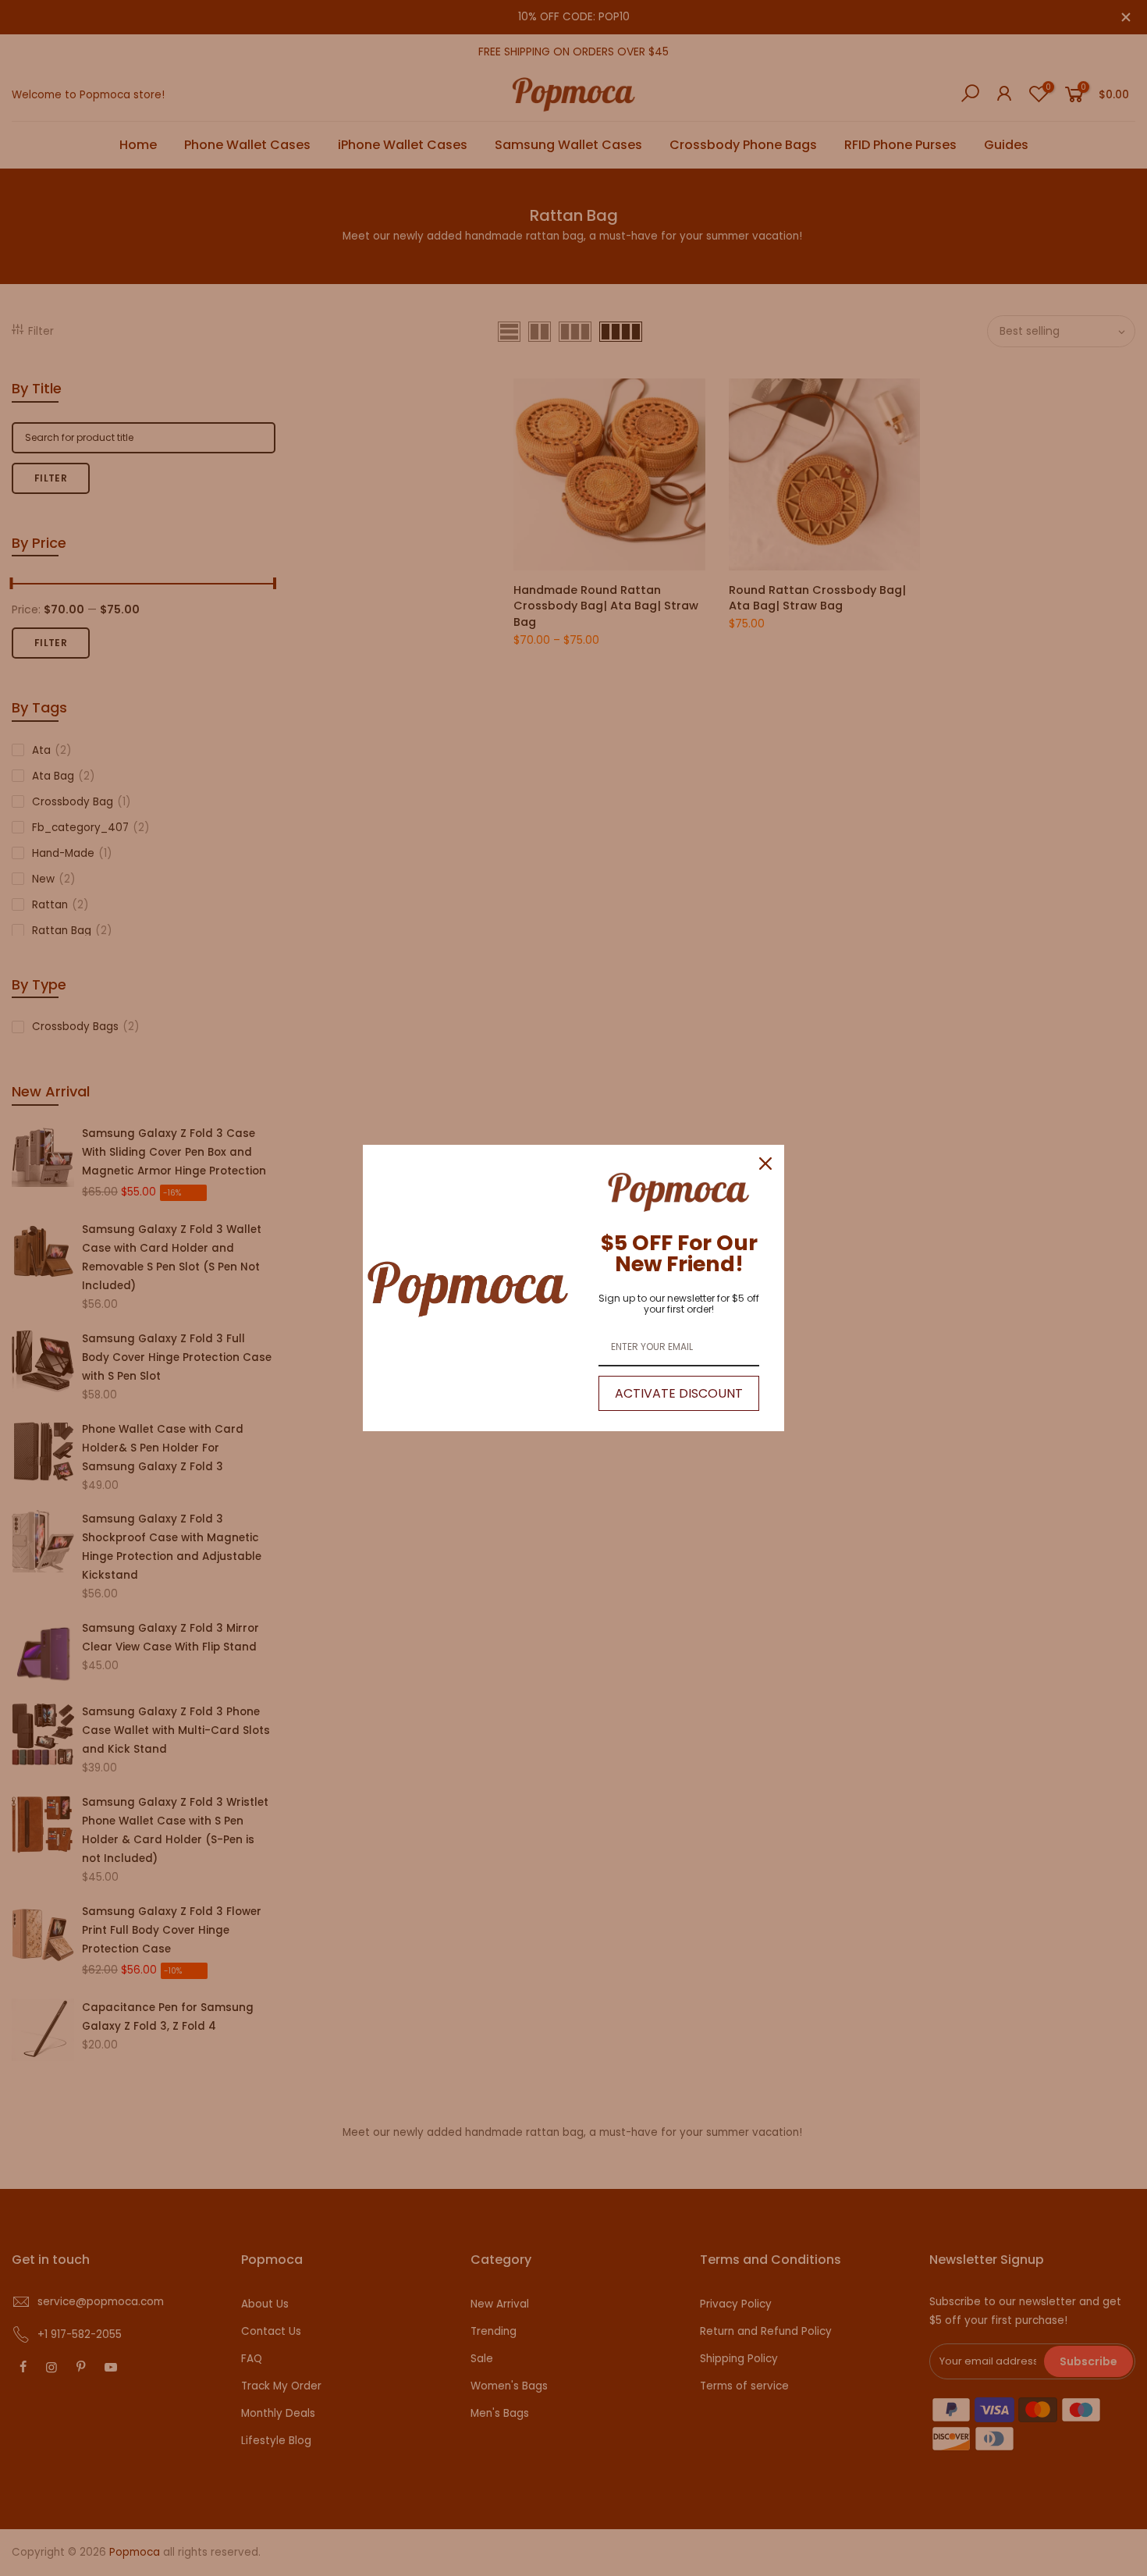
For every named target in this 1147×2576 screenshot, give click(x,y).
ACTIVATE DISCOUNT (679, 1393)
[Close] (765, 1164)
